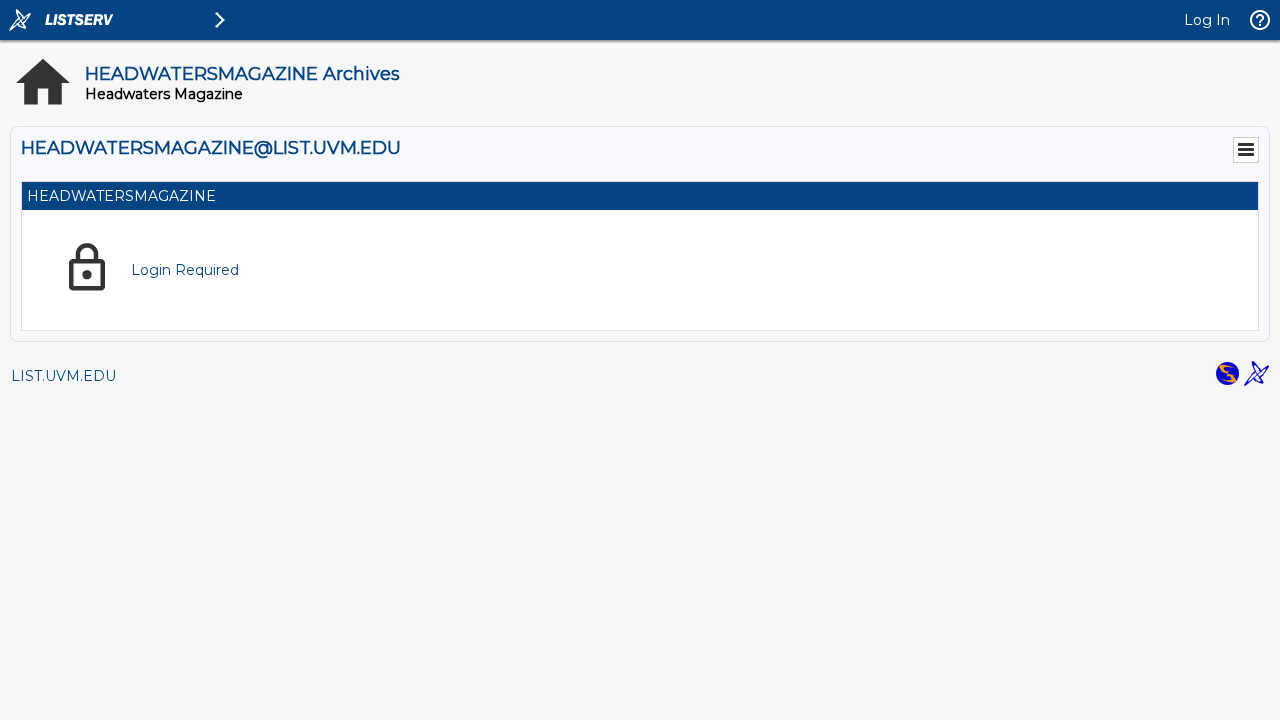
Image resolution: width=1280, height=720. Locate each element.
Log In (1207, 20)
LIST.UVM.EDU (63, 376)
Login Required (185, 270)
